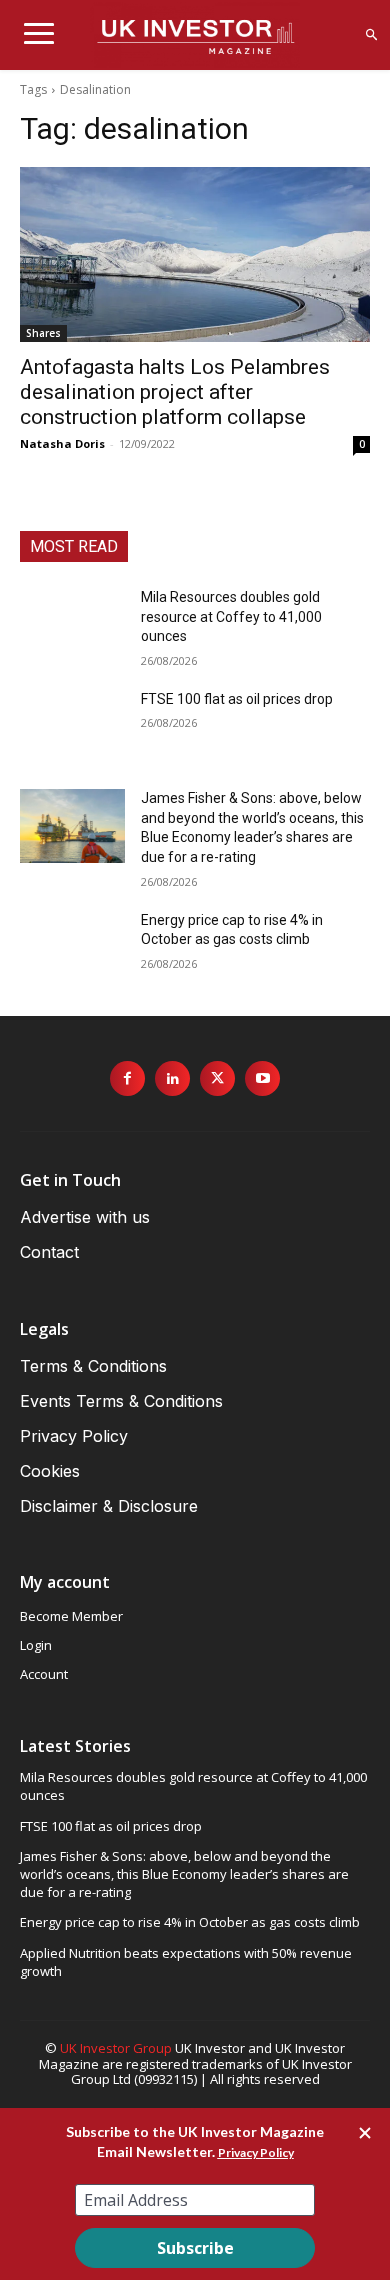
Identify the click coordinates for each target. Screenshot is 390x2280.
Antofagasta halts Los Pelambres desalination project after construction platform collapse (175, 392)
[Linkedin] (172, 1078)
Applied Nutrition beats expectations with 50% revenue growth (186, 1962)
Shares (43, 333)
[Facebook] (127, 1078)
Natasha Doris (62, 443)
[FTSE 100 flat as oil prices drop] (72, 727)
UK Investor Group (116, 2048)
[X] (217, 1078)
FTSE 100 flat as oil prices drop (237, 699)
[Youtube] (262, 1078)
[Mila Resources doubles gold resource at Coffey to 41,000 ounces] (72, 625)
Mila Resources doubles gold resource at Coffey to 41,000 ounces (231, 616)
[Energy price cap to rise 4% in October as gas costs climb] (72, 948)
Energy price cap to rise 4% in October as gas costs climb (190, 1922)
